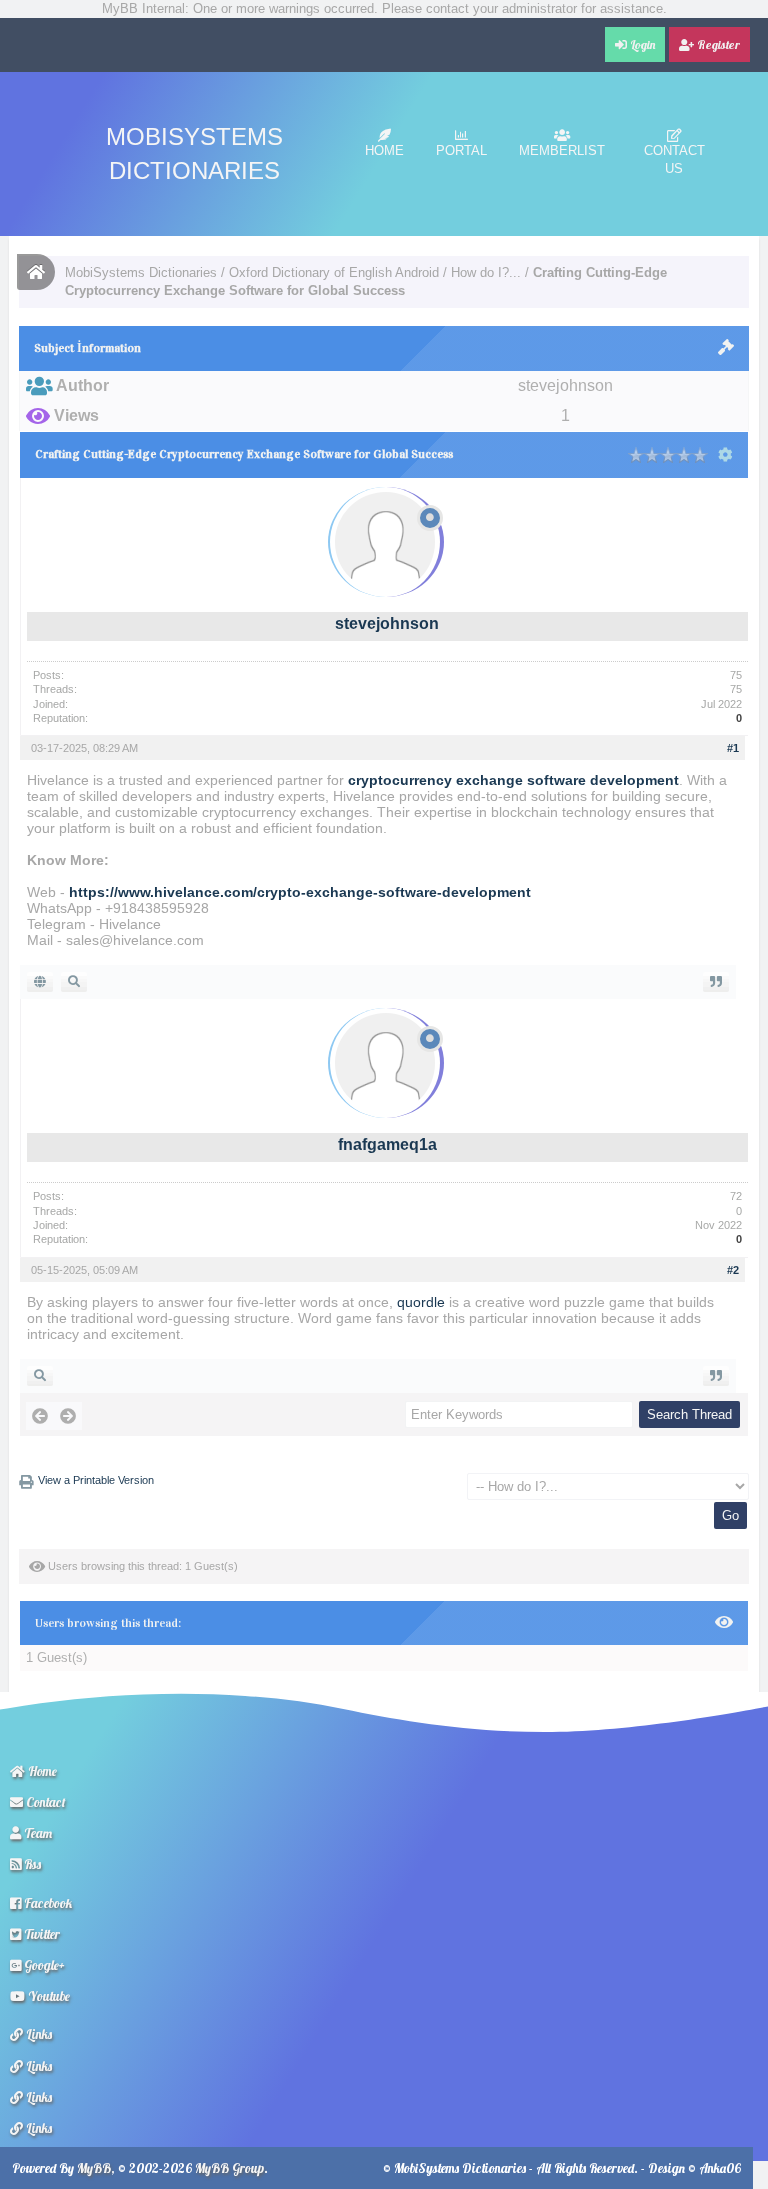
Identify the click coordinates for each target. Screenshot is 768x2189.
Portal (461, 150)
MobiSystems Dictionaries (141, 272)
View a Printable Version (96, 1480)
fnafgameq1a (387, 1144)
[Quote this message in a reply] (716, 982)
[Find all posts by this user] (74, 982)
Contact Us (674, 159)
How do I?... (486, 272)
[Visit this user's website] (40, 982)
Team (36, 1833)
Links (37, 2034)
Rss (31, 1864)
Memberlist (562, 150)
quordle (421, 1302)
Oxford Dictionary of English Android (334, 272)
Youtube (47, 1996)
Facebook (46, 1903)
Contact (44, 1802)
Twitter (40, 1934)
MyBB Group (229, 2168)
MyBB (94, 2168)
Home (384, 150)
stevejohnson (387, 623)
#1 (733, 748)
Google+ (43, 1965)
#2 (733, 1270)
